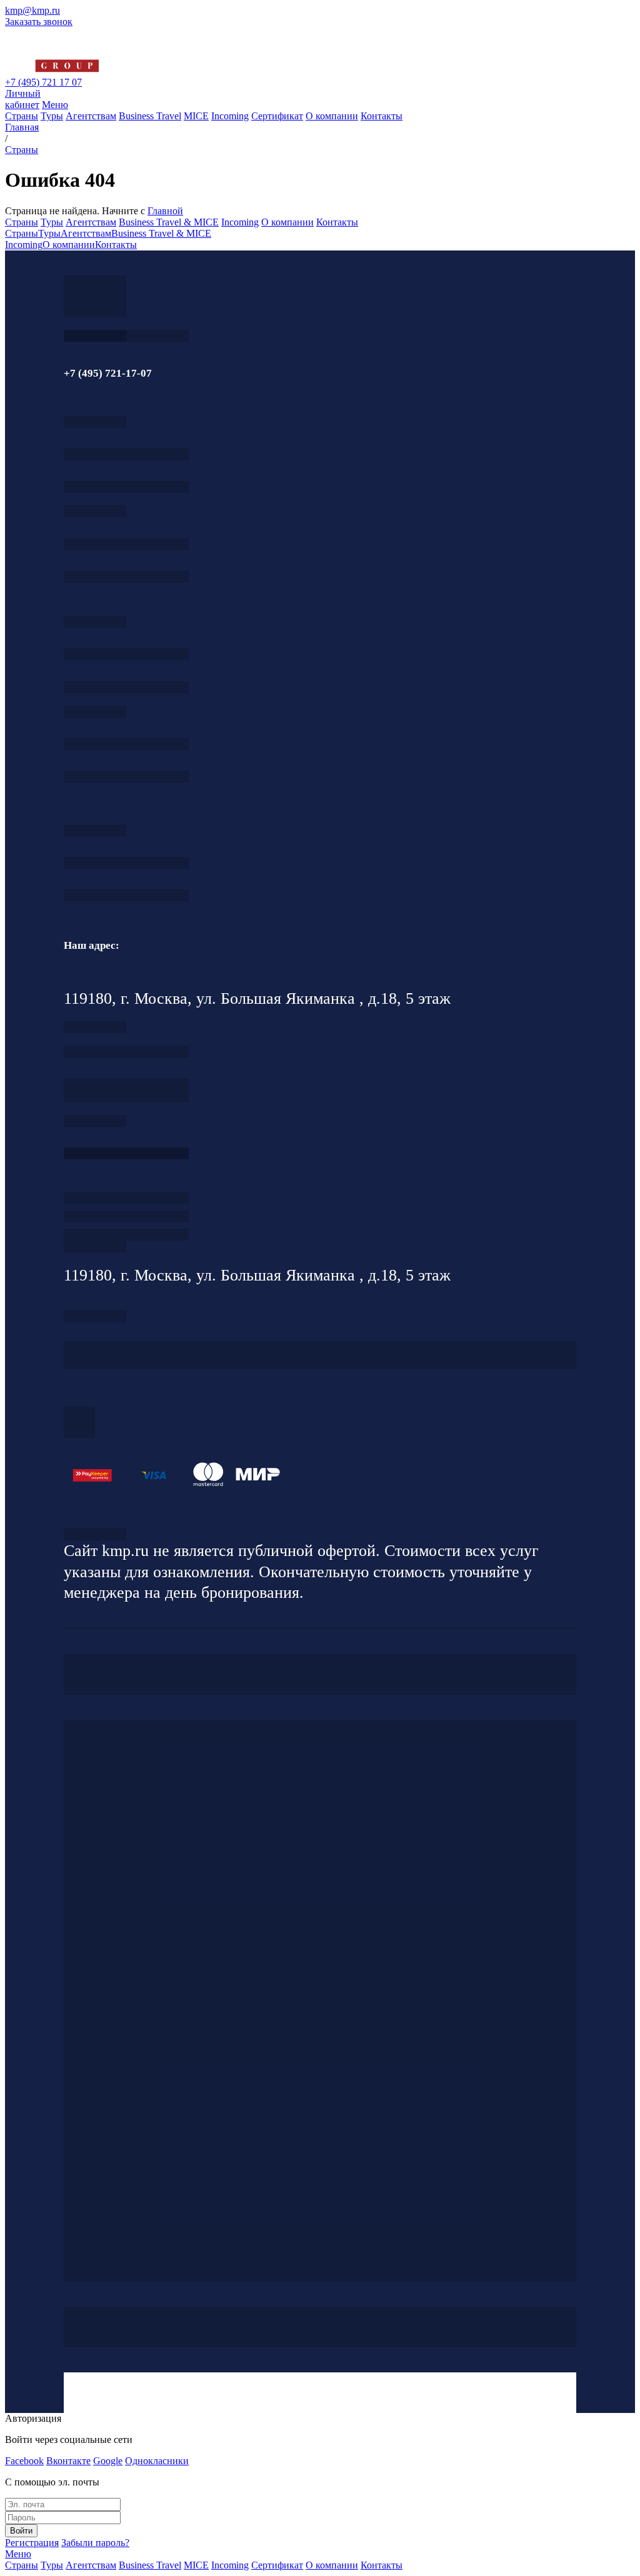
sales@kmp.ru (126, 895)
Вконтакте (68, 2461)
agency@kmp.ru (126, 487)
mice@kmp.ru (126, 777)
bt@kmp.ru (126, 687)
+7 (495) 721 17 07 (43, 82)
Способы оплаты (126, 1235)
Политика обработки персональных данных (95, 1534)
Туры (52, 116)
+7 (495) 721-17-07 (126, 454)
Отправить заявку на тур (126, 1216)
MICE (196, 116)
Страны (22, 116)
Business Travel (150, 116)
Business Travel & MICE (169, 222)
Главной (165, 211)
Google (108, 2461)
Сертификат (277, 116)
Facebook (24, 2461)
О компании (332, 116)
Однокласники (157, 2461)
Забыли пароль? (95, 2543)
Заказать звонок (39, 22)
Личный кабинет (23, 99)
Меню (55, 105)
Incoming (230, 116)
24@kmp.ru (126, 1097)
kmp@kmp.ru (32, 10)
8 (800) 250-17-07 (126, 1153)
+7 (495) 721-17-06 (126, 863)
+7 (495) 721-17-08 (126, 1052)
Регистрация (32, 2543)
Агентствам (91, 116)
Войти (21, 2531)
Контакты (382, 116)
